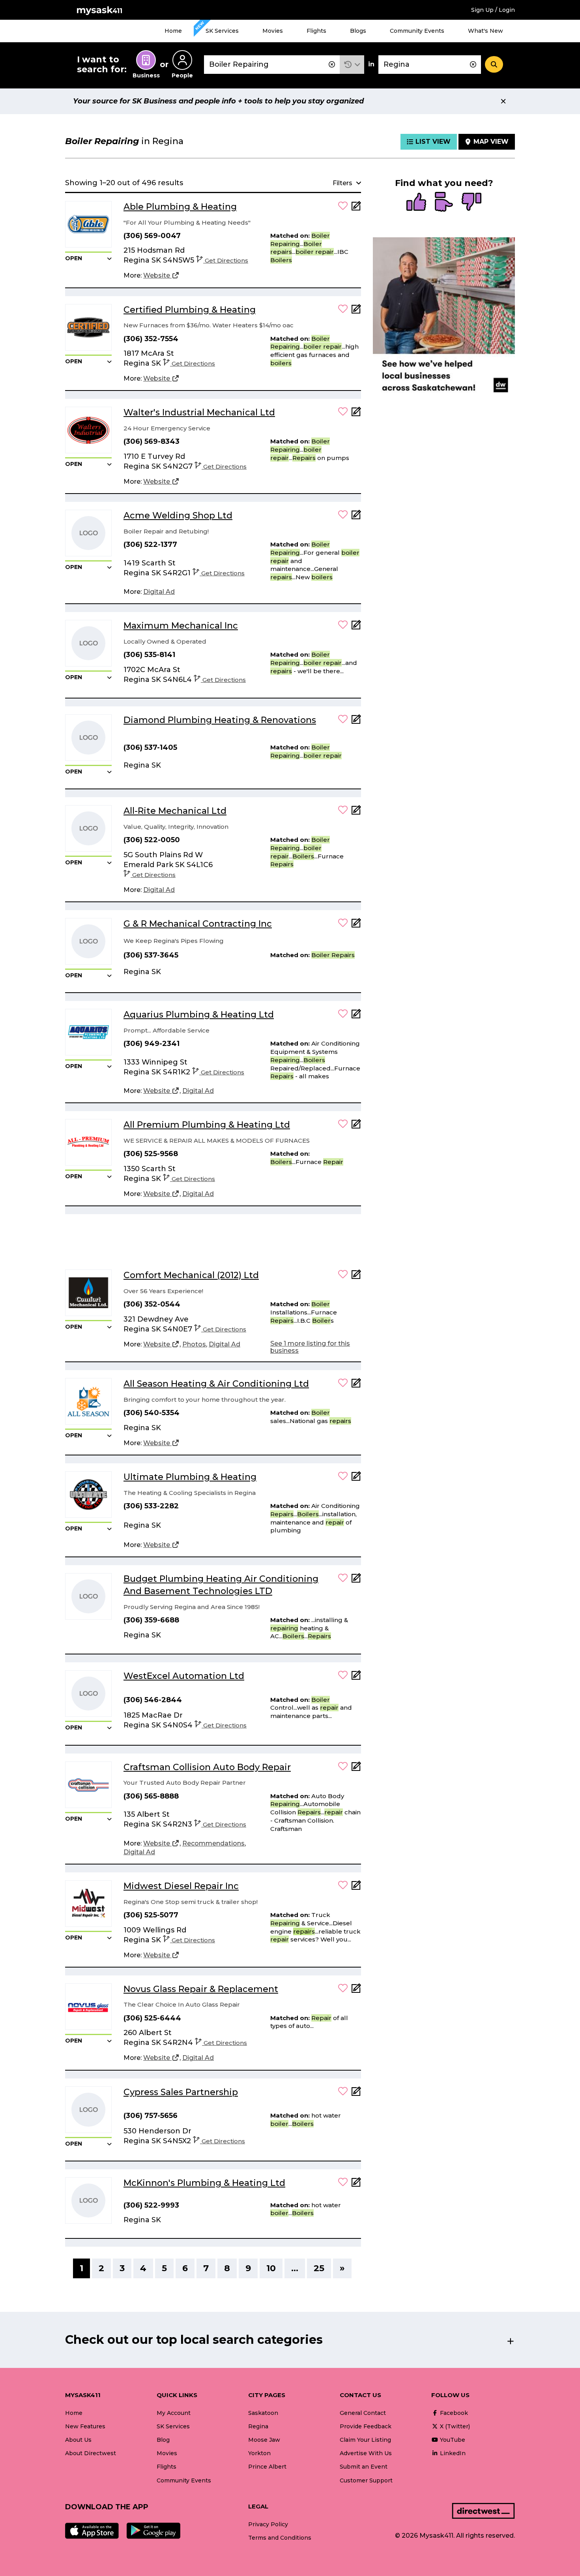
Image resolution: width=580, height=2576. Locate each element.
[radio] (416, 203)
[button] (352, 65)
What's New (486, 31)
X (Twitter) (454, 2426)
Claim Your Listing (365, 2440)
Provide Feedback (366, 2426)
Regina (258, 2426)
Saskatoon (263, 2413)
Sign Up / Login (493, 10)
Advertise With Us (366, 2453)
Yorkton (259, 2453)
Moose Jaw (264, 2440)
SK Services (222, 31)
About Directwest (91, 2453)
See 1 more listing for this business (310, 1347)
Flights (316, 31)
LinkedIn (452, 2453)
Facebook (453, 2413)
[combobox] (272, 65)
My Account (174, 2413)
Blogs (358, 31)
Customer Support (366, 2480)
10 (271, 2268)
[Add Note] (356, 208)
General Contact (363, 2413)
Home (173, 31)
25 (319, 2268)
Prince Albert (267, 2467)
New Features (85, 2426)
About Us (78, 2440)
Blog (163, 2440)
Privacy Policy (268, 2524)
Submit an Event (364, 2467)
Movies (273, 31)
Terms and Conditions (280, 2538)
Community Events (417, 31)
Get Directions (226, 260)
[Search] (494, 64)
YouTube (452, 2440)
